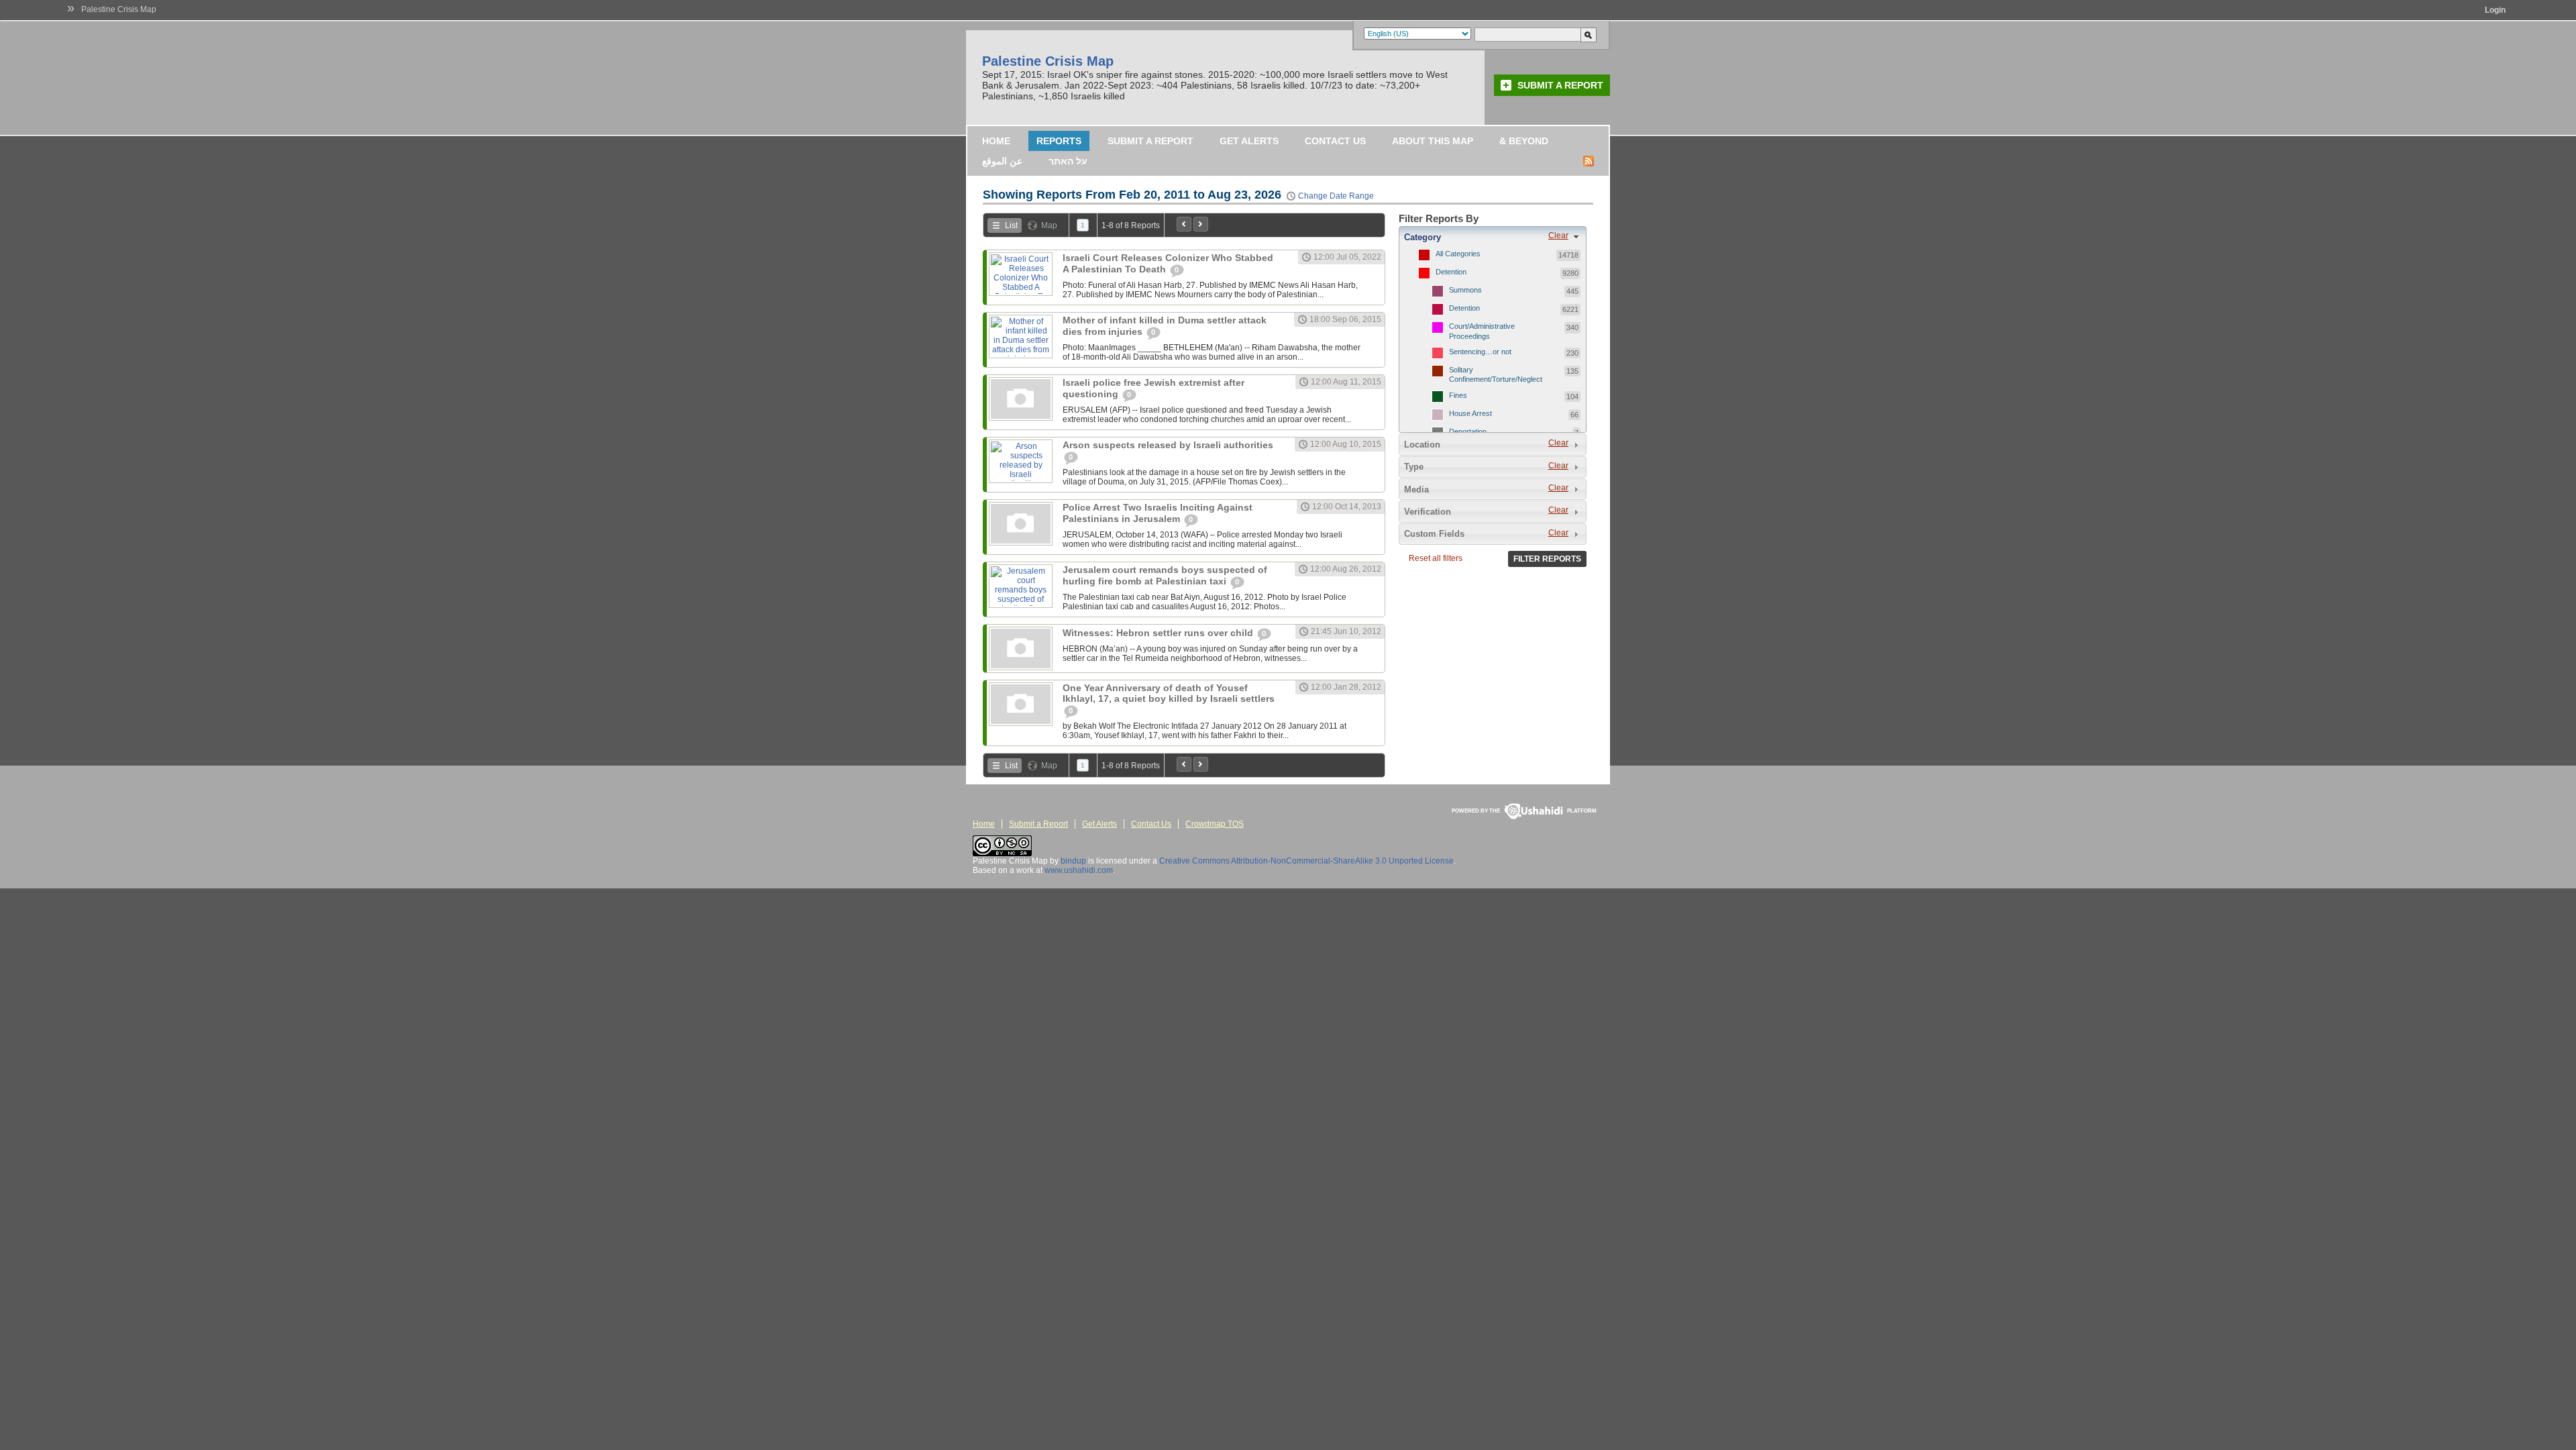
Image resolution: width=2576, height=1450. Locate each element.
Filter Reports (1547, 559)
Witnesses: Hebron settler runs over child (1159, 633)
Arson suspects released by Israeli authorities (1168, 445)
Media (1416, 489)
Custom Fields (1434, 534)
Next (1201, 224)
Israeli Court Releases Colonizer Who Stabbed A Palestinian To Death (1168, 263)
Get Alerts (1249, 141)
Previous (1184, 224)
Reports (1059, 141)
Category (1423, 237)
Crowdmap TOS (1215, 824)
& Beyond (1524, 141)
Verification (1428, 512)
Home (996, 141)
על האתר (1068, 161)
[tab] (1493, 237)
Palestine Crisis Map (119, 9)
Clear (1558, 236)
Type (1414, 467)
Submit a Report (1560, 85)
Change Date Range (1336, 196)
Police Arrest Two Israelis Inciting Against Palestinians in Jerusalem (1158, 513)
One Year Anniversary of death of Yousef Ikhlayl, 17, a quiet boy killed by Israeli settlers (1169, 693)
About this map (1433, 141)
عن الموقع (1002, 161)
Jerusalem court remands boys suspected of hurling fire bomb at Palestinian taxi (1165, 575)
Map (1049, 225)
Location (1422, 445)
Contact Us (1335, 141)
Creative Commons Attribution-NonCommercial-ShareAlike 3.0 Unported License (1306, 861)
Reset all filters (1436, 558)
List (1011, 225)
